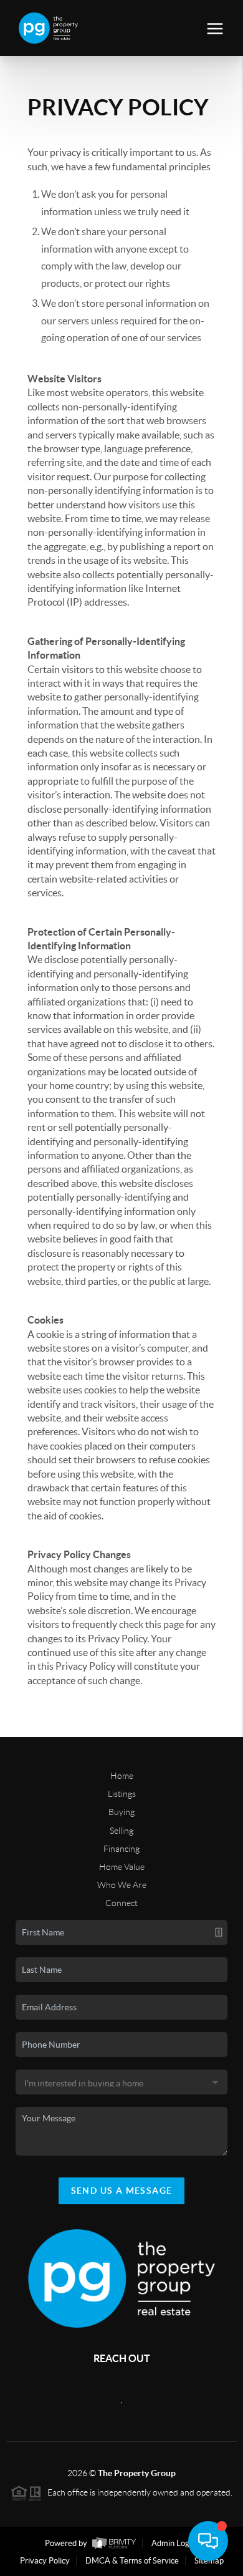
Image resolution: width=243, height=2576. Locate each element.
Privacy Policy (45, 2561)
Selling (121, 1831)
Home (122, 1776)
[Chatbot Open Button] (208, 2541)
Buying (121, 1812)
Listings (122, 1794)
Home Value (122, 1867)
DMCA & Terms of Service (132, 2561)
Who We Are (122, 1885)
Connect (121, 1903)
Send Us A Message (122, 2191)
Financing (121, 1849)
